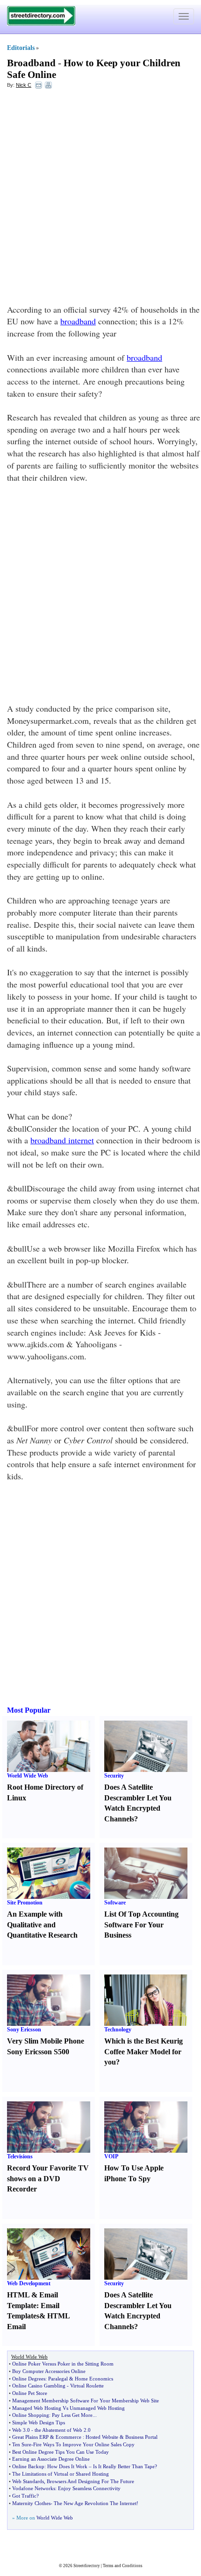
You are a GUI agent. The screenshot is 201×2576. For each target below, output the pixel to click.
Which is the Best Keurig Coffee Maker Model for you (144, 2052)
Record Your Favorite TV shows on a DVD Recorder (48, 2179)
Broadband (31, 63)
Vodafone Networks (34, 2488)
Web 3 (19, 2430)
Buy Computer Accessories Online (49, 2371)
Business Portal (141, 2437)
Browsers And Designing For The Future (90, 2481)
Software (115, 1903)
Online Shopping (31, 2415)
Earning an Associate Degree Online (51, 2459)
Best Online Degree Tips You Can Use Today (61, 2452)
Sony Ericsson (24, 2030)
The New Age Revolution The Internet (95, 2503)
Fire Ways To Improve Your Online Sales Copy (84, 2444)
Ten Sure (22, 2444)
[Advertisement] (100, 199)
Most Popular (29, 1710)
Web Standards (28, 2481)
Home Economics (94, 2379)
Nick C (24, 85)
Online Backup (28, 2466)
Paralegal (58, 2379)
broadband (78, 321)
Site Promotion (25, 1903)
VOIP (111, 2156)
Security (114, 1776)
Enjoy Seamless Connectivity (89, 2488)
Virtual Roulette (87, 2386)
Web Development (29, 2283)
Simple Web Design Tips (39, 2422)
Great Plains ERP (30, 2437)
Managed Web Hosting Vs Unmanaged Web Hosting (68, 2408)
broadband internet (62, 1140)
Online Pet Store (30, 2393)
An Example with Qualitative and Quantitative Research (42, 1925)
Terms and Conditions (123, 2566)
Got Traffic (24, 2496)
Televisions (20, 2156)
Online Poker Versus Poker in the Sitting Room (63, 2364)
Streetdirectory (87, 2566)
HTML (18, 2295)
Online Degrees (29, 2379)
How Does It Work (67, 2466)
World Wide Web (28, 1776)
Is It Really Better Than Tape (124, 2466)
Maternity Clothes (31, 2503)
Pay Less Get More (72, 2415)
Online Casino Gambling (39, 2386)
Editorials (21, 48)
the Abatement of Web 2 (61, 2430)
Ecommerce (68, 2437)
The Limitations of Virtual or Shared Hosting (61, 2474)
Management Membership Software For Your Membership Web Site (86, 2401)
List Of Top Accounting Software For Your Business (141, 1925)
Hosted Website (102, 2437)
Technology (118, 2030)
